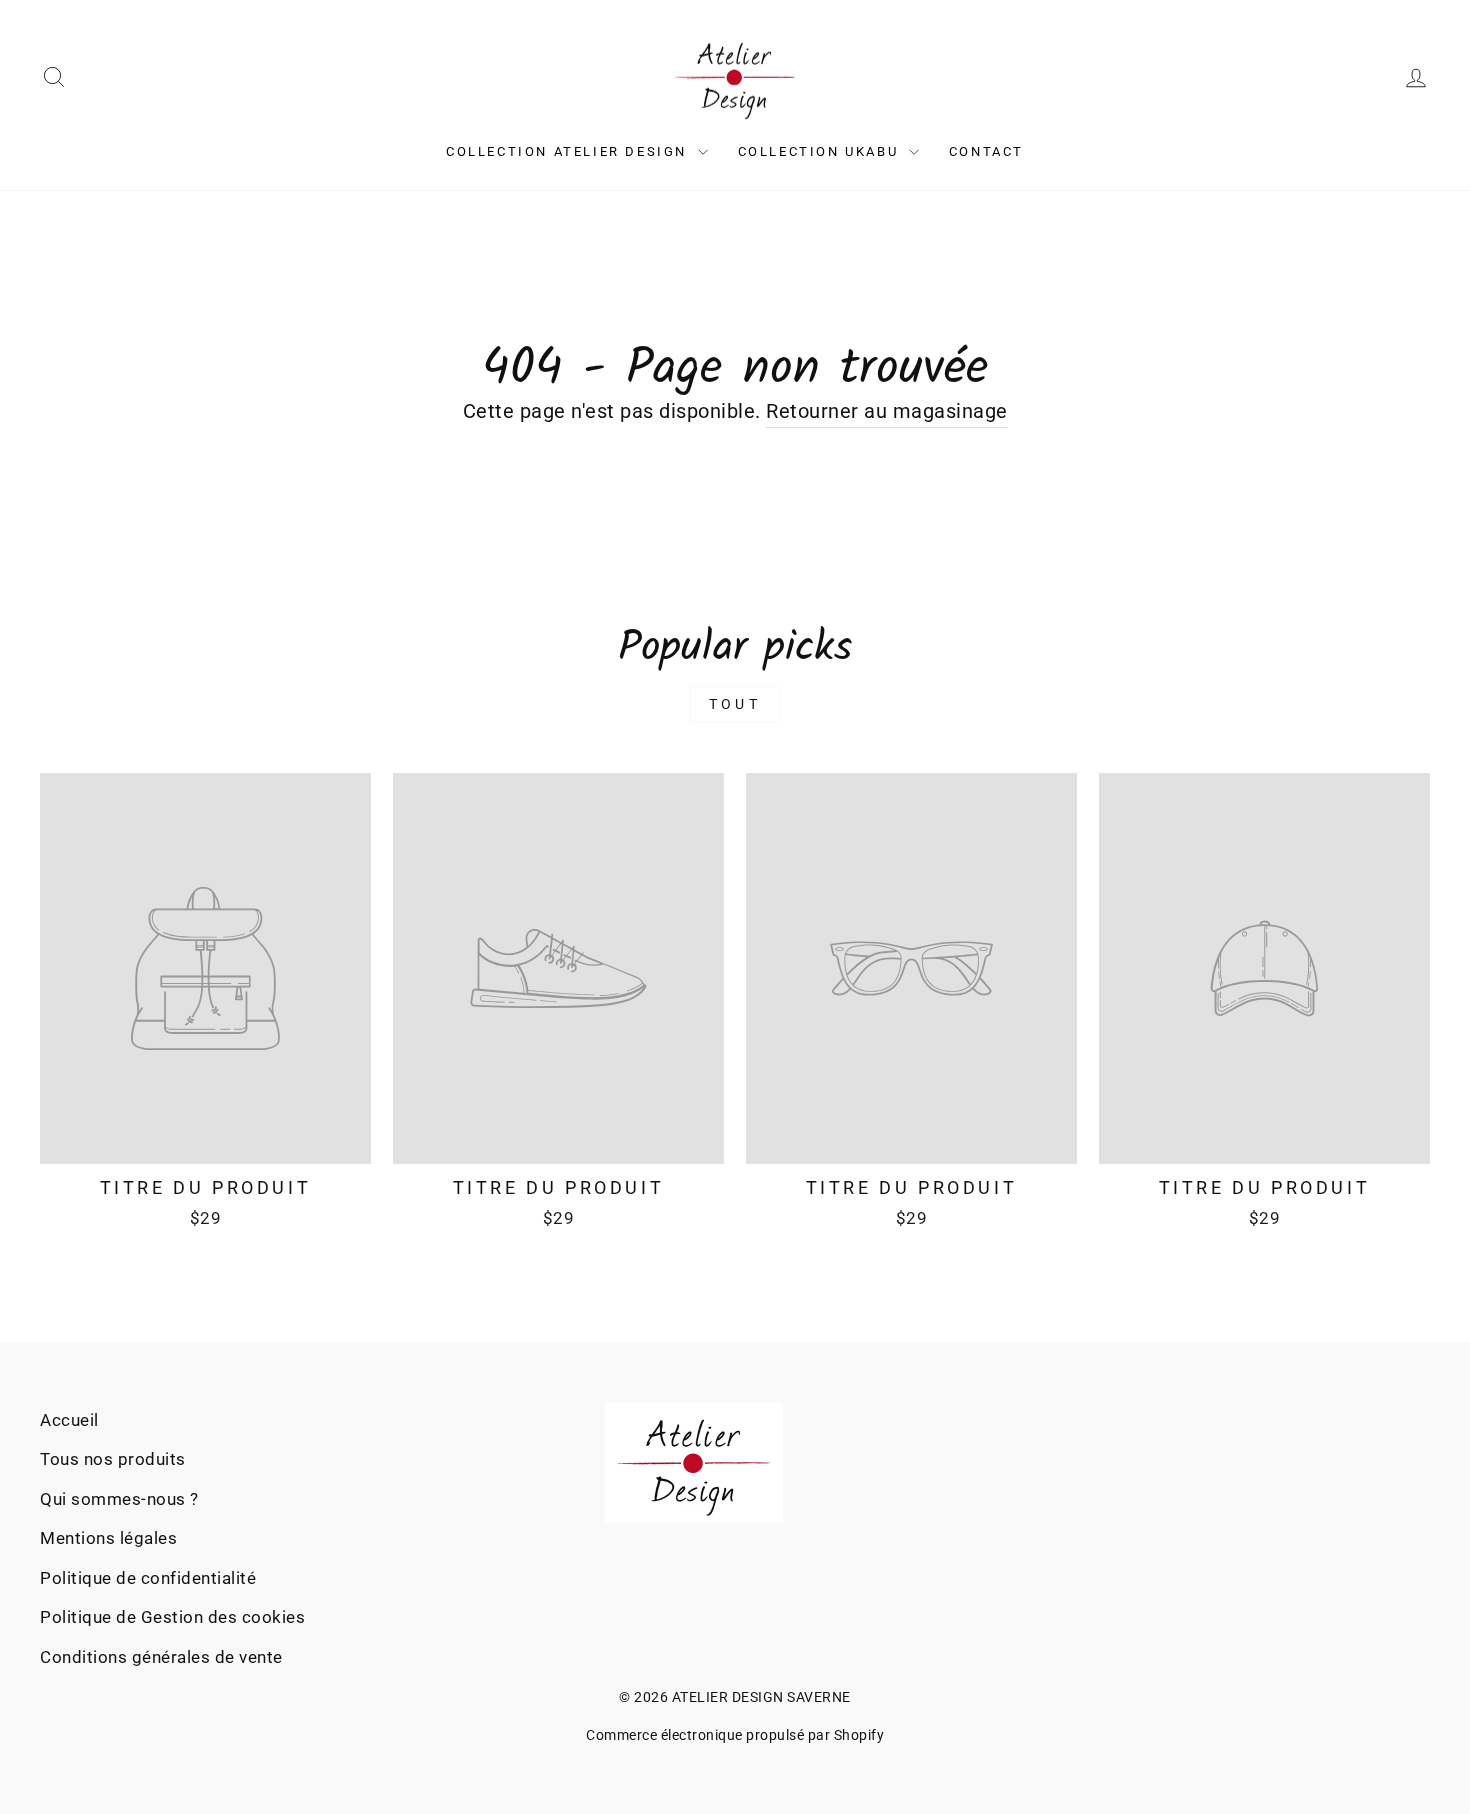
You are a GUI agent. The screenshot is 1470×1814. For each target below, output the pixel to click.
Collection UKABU (821, 151)
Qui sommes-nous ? (119, 1499)
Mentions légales (108, 1538)
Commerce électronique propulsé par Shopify (735, 1735)
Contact (986, 151)
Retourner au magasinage (887, 411)
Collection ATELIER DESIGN (569, 151)
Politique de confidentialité (148, 1578)
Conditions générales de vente (161, 1657)
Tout (735, 704)
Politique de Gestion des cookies (172, 1617)
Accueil (69, 1420)
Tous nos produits (113, 1459)
